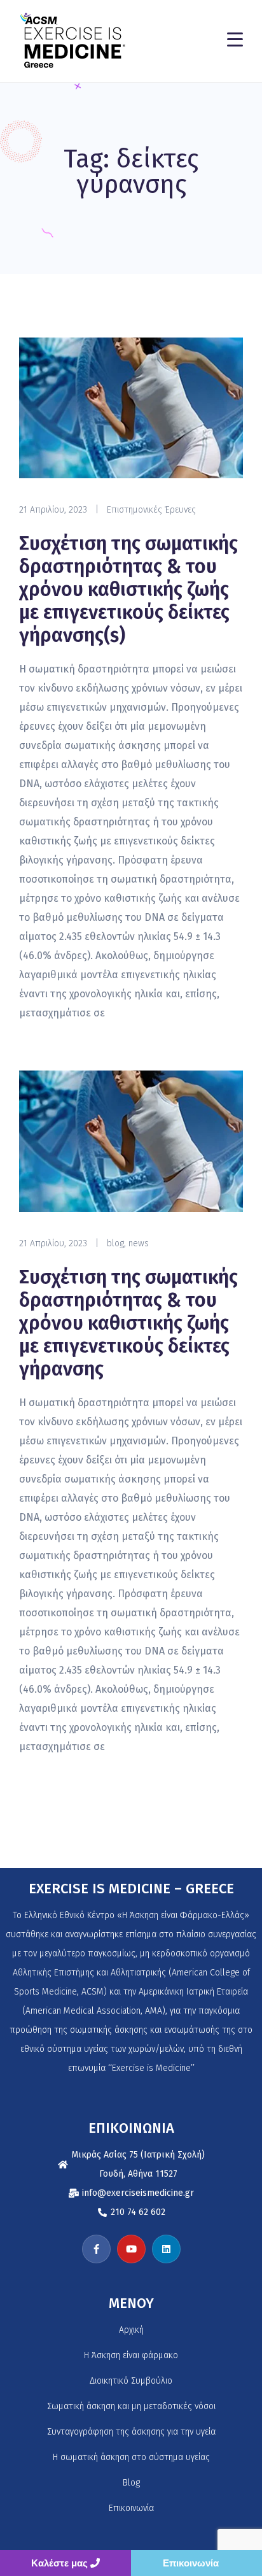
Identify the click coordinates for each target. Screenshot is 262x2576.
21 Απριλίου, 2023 (53, 510)
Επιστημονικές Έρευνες (151, 510)
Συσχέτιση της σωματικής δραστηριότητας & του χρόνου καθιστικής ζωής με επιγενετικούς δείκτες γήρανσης (128, 1323)
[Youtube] (131, 2249)
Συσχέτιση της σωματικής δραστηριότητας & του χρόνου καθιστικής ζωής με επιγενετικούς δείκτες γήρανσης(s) (128, 590)
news (139, 1243)
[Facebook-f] (96, 2249)
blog (115, 1243)
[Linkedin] (166, 2249)
